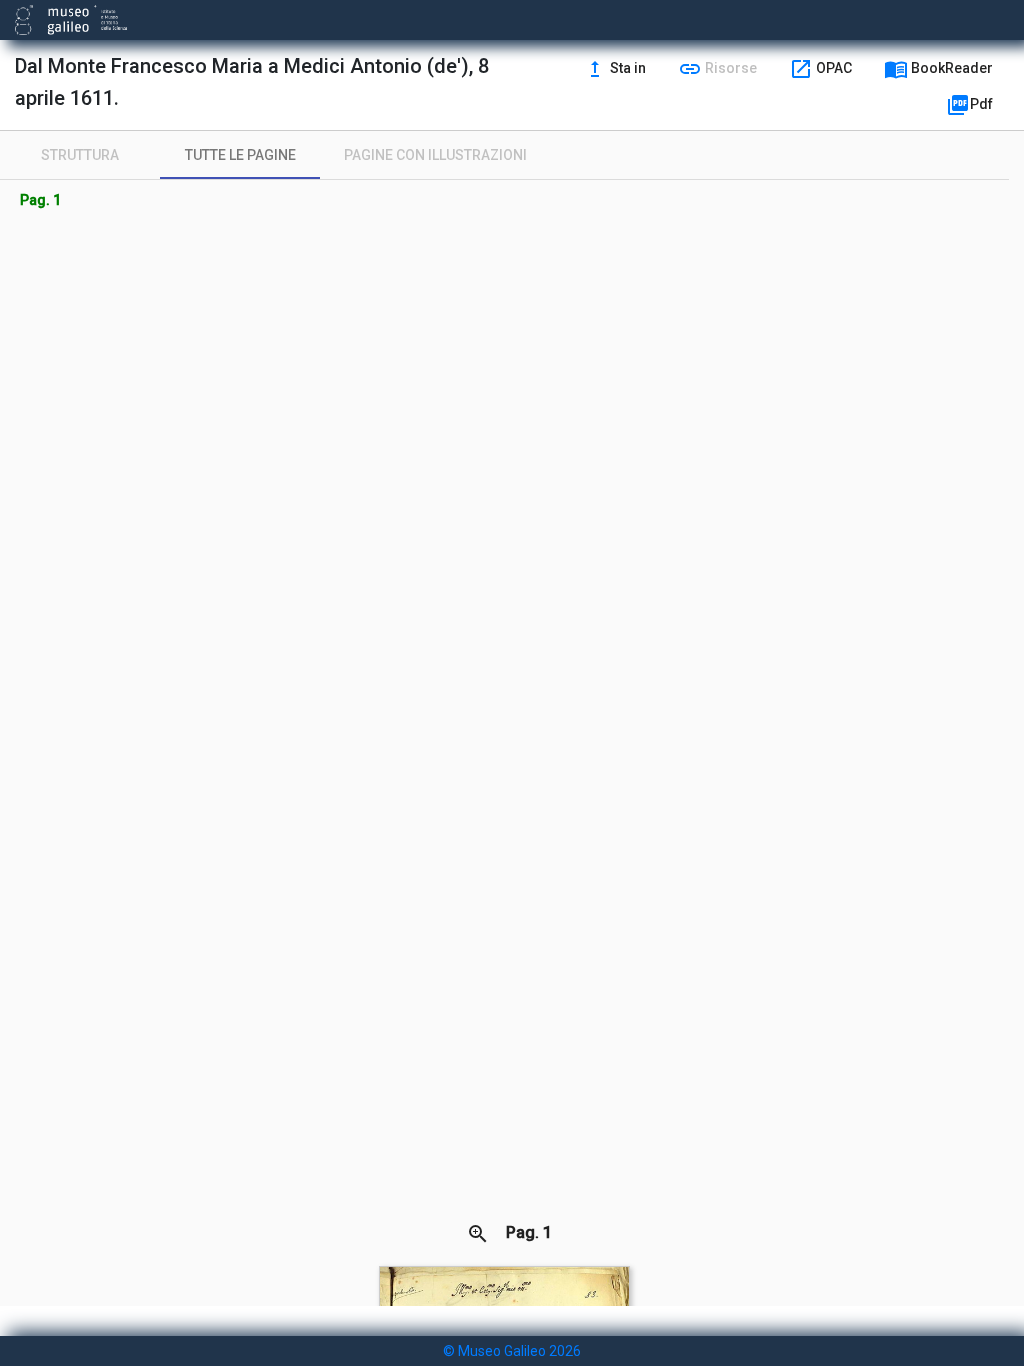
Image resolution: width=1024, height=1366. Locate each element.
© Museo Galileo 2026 (512, 1351)
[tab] (80, 155)
